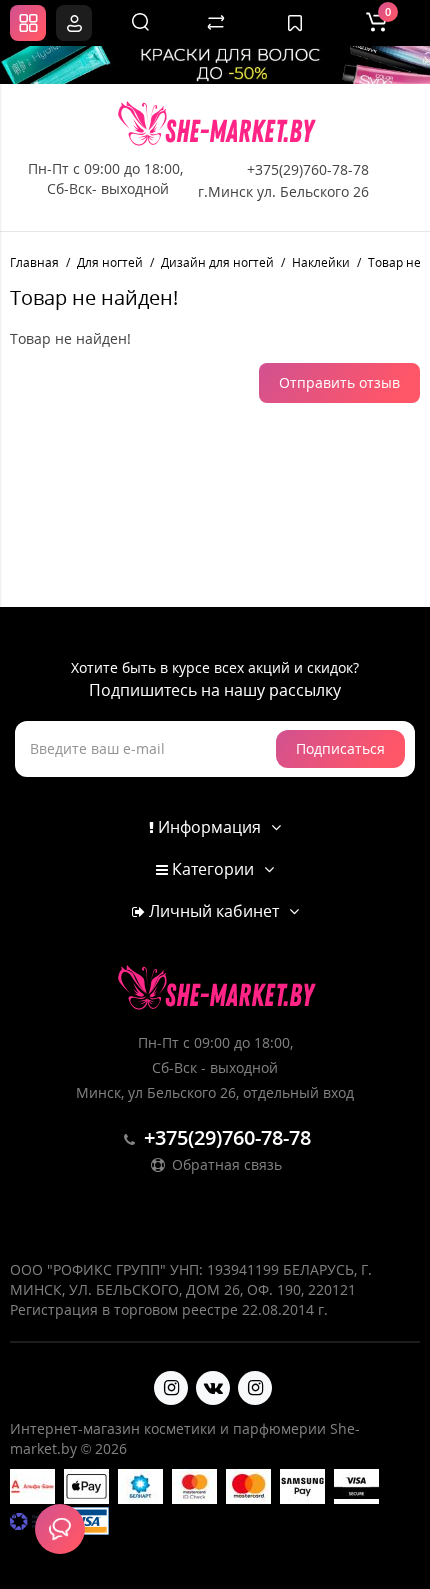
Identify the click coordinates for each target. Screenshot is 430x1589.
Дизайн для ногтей (217, 262)
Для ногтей (110, 262)
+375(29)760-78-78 (308, 169)
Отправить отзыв (339, 382)
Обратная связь (225, 1164)
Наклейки (321, 262)
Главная (34, 262)
